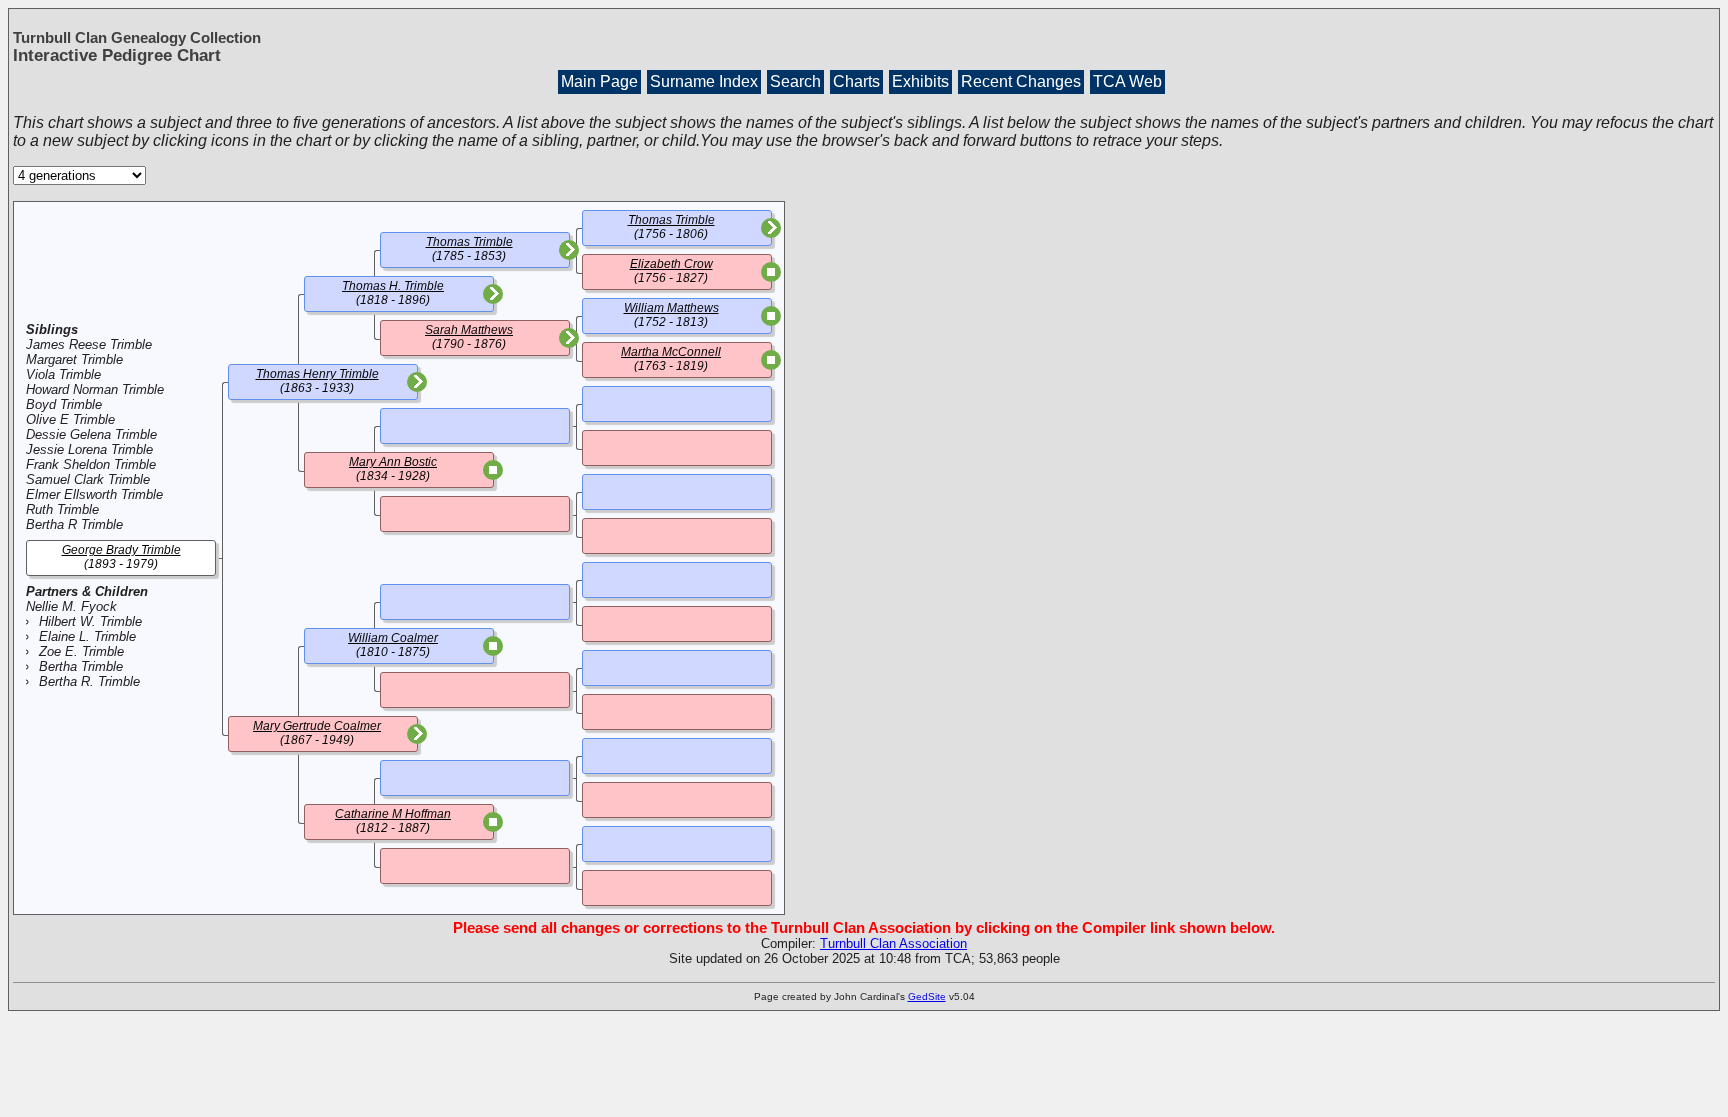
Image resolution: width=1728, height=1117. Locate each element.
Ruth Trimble (62, 509)
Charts (856, 81)
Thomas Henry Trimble (317, 374)
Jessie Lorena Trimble (89, 449)
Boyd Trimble (64, 404)
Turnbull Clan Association (893, 943)
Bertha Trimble (81, 666)
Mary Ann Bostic (393, 462)
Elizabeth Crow (671, 264)
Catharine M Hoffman (393, 814)
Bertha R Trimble (74, 524)
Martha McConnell (671, 352)
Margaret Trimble (74, 359)
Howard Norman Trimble (95, 389)
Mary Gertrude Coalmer (317, 726)
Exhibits (920, 81)
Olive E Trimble (70, 419)
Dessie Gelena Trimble (91, 434)
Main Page (599, 81)
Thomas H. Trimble (393, 286)
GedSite (927, 996)
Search (795, 81)
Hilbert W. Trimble (90, 621)
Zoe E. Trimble (81, 651)
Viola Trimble (63, 374)
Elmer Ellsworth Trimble (94, 494)
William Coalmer (393, 638)
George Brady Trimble (121, 550)
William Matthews (671, 308)
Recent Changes (1021, 81)
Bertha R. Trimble (89, 681)
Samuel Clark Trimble (88, 479)
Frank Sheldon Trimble (91, 464)
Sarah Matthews (469, 330)
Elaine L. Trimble (87, 636)
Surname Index (704, 81)
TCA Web (1127, 81)
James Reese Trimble (89, 344)
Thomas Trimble (469, 242)
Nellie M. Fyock (71, 606)
